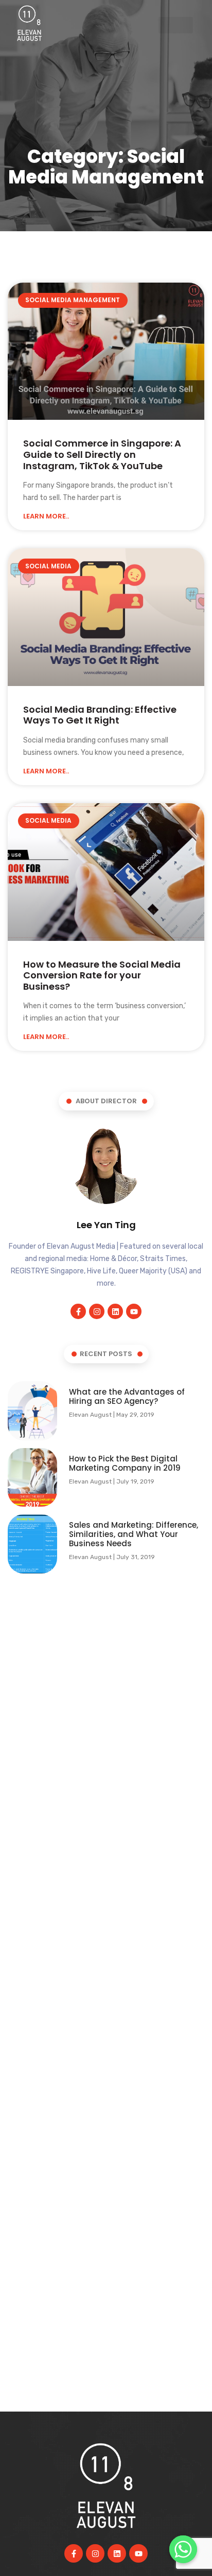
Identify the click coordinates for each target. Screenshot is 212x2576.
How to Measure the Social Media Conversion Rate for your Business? (102, 975)
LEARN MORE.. (46, 516)
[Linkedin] (115, 1311)
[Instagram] (97, 1311)
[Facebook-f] (78, 1311)
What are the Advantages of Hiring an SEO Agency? (127, 1396)
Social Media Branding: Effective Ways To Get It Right (100, 715)
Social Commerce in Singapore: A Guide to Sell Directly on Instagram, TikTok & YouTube (102, 454)
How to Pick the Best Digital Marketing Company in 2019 (125, 1463)
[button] (176, 25)
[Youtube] (134, 1311)
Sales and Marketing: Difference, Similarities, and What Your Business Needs (134, 1534)
